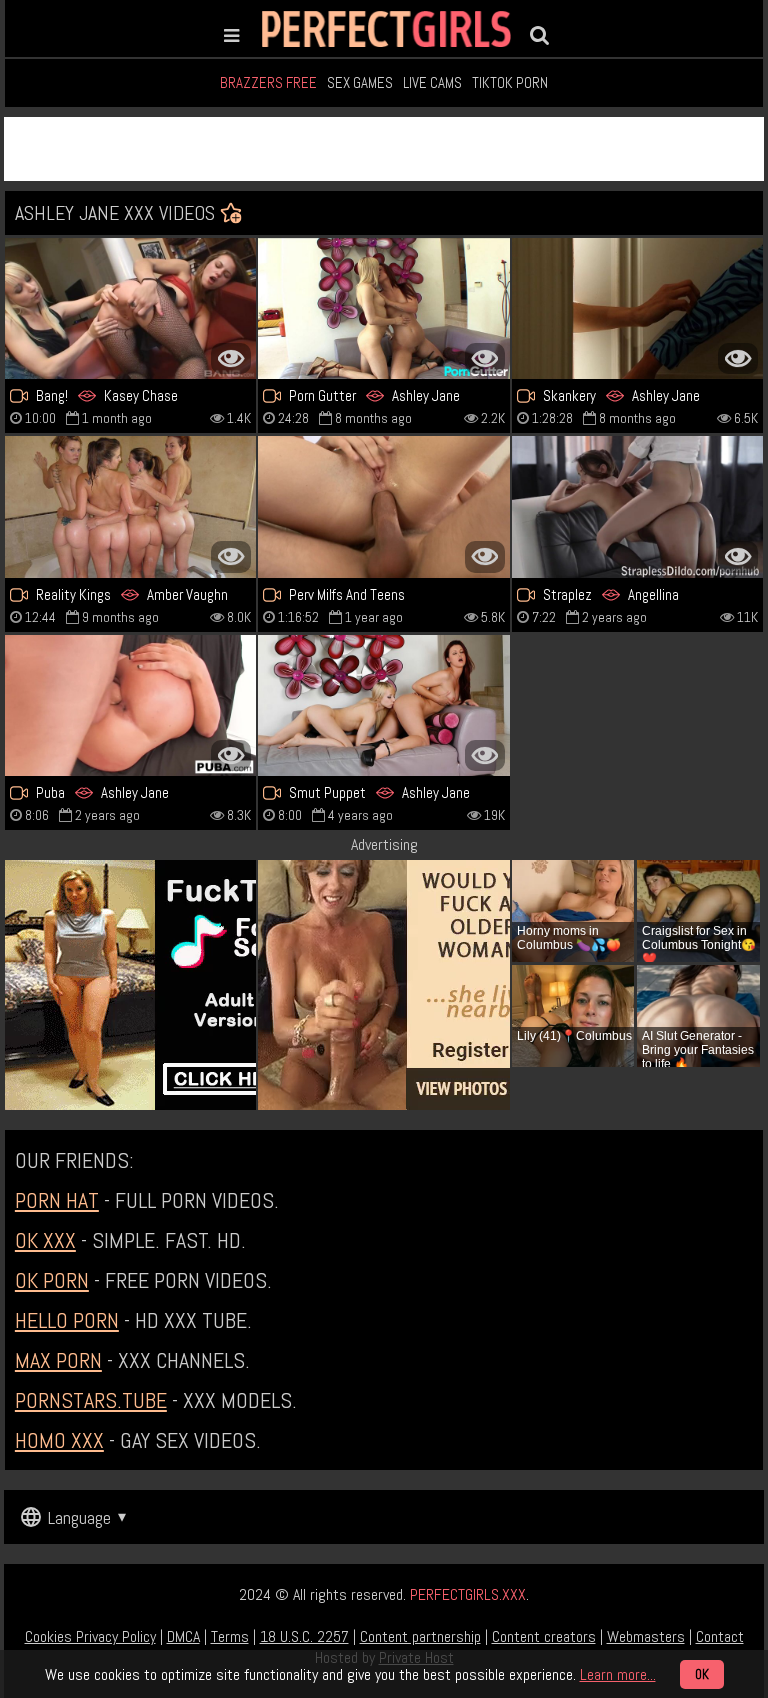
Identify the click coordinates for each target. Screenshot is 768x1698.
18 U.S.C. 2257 (304, 1636)
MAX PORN (58, 1360)
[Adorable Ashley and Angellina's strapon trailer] (637, 506)
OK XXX (45, 1240)
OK (702, 1674)
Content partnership (420, 1636)
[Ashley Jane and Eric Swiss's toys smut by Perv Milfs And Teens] (383, 506)
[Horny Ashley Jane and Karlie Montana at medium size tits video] (383, 705)
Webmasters (646, 1636)
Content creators (544, 1636)
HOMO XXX (59, 1440)
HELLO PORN (67, 1320)
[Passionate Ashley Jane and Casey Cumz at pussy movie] (130, 705)
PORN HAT (57, 1200)
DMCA (183, 1636)
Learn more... (618, 1674)
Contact (720, 1636)
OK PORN (52, 1280)
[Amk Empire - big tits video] (130, 308)
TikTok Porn (510, 82)
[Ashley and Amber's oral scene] (130, 506)
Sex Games (360, 82)
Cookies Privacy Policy (90, 1636)
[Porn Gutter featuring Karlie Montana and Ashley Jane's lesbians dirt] (383, 308)
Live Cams (432, 82)
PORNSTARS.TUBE (91, 1400)
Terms (230, 1636)
